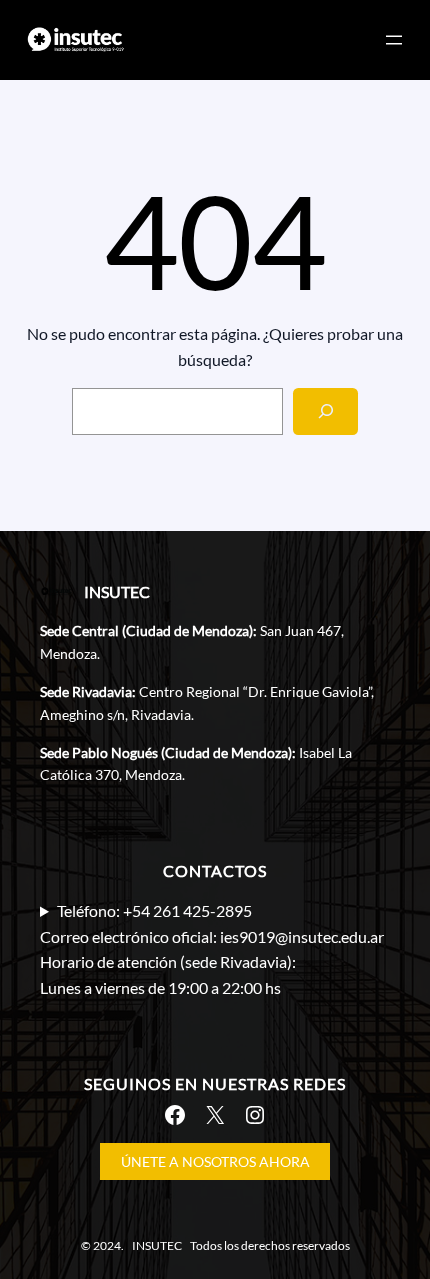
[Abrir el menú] (394, 40)
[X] (215, 1115)
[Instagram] (255, 1115)
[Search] (325, 411)
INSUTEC (117, 591)
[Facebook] (175, 1115)
